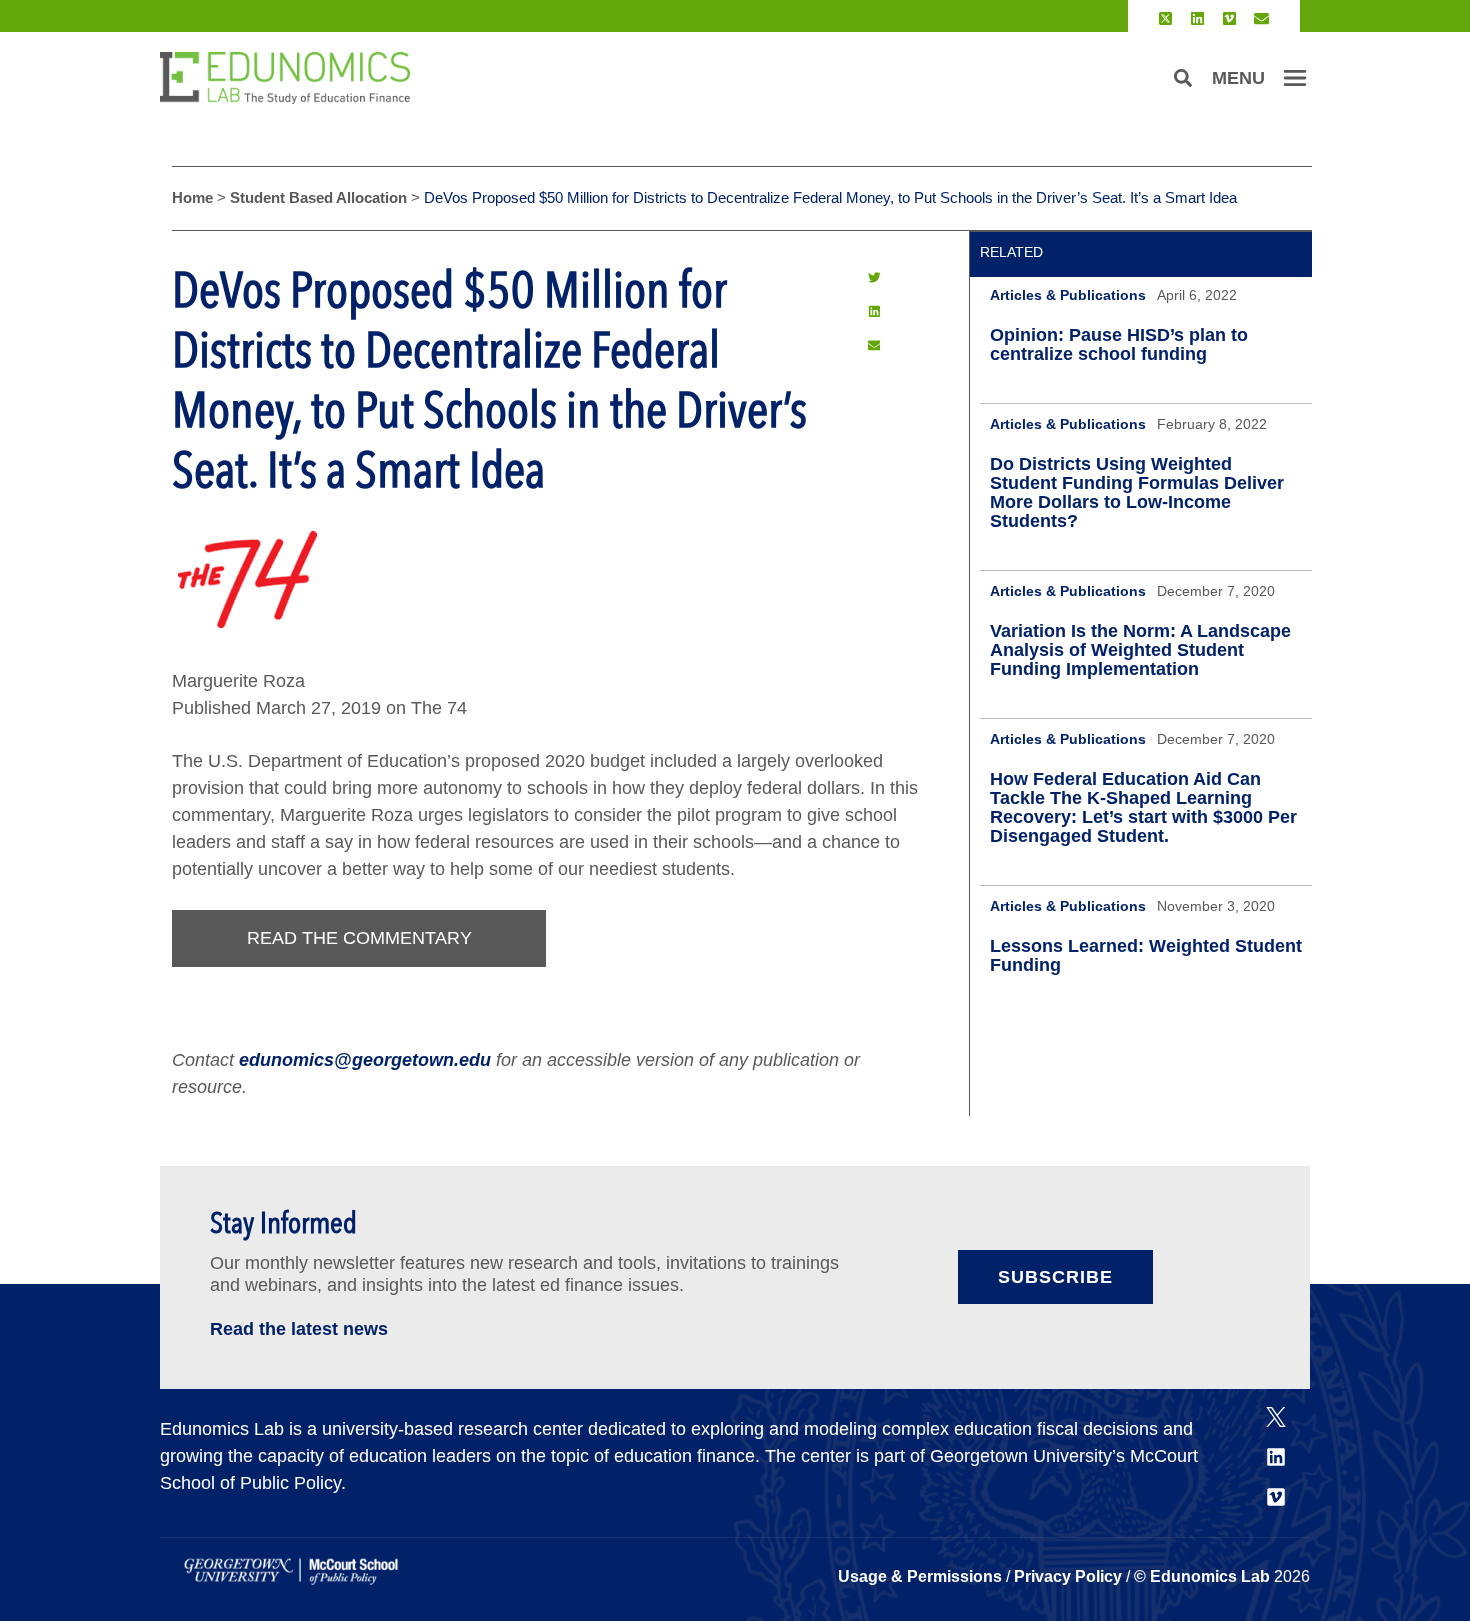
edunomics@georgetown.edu (365, 1060)
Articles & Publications (1068, 295)
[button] (874, 278)
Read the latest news (299, 1329)
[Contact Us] (1261, 18)
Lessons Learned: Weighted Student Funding (1146, 955)
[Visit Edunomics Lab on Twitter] (1165, 18)
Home (192, 197)
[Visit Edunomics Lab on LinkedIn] (1197, 18)
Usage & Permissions (922, 1576)
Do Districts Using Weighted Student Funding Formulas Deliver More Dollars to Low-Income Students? (1137, 492)
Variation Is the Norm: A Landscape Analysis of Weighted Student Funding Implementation (1140, 650)
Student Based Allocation (318, 197)
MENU (1238, 78)
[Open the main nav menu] (1295, 78)
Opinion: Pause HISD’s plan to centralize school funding (1119, 344)
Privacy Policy (1068, 1576)
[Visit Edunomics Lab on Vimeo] (1229, 18)
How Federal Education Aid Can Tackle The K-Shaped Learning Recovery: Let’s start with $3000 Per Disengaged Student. (1143, 807)
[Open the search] (1183, 78)
